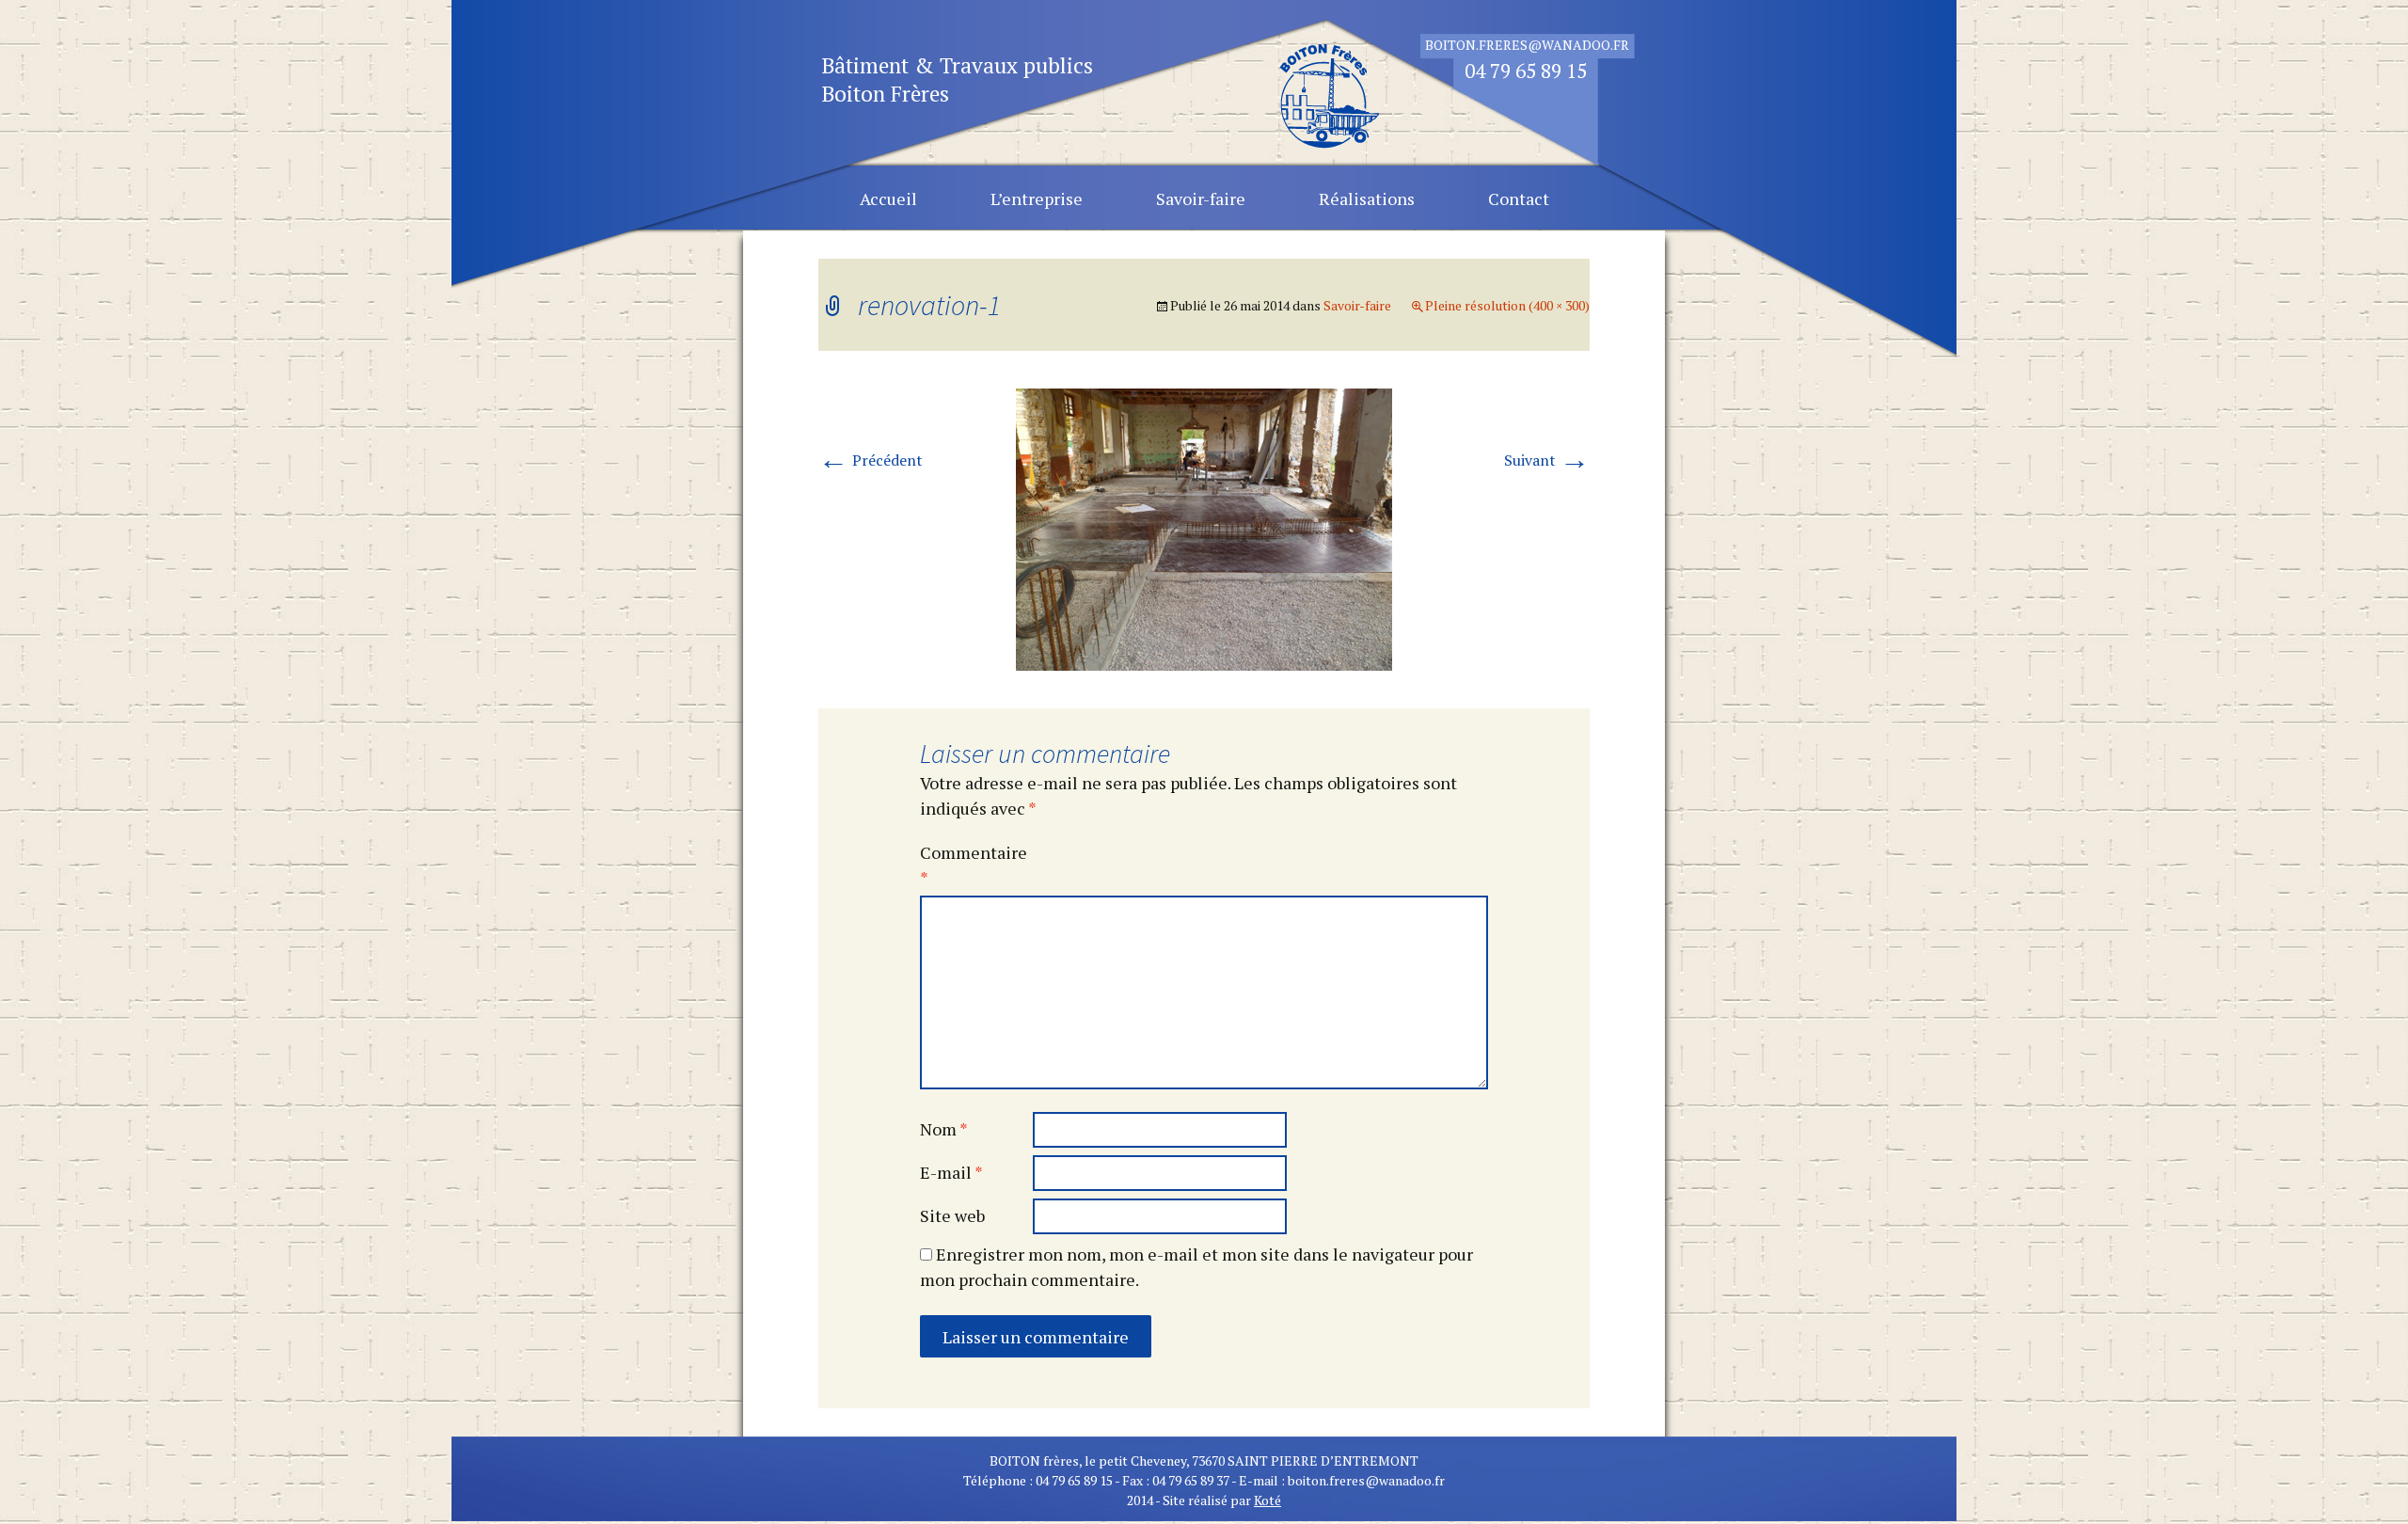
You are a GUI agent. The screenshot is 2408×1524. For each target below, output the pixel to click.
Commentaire (974, 865)
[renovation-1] (1204, 528)
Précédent (871, 460)
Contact (1519, 198)
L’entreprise (1037, 198)
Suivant (1547, 460)
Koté (1267, 1500)
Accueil (888, 198)
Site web (952, 1215)
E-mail (951, 1172)
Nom (944, 1129)
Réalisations (1367, 198)
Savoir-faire (1201, 198)
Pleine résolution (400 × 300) (1507, 305)
